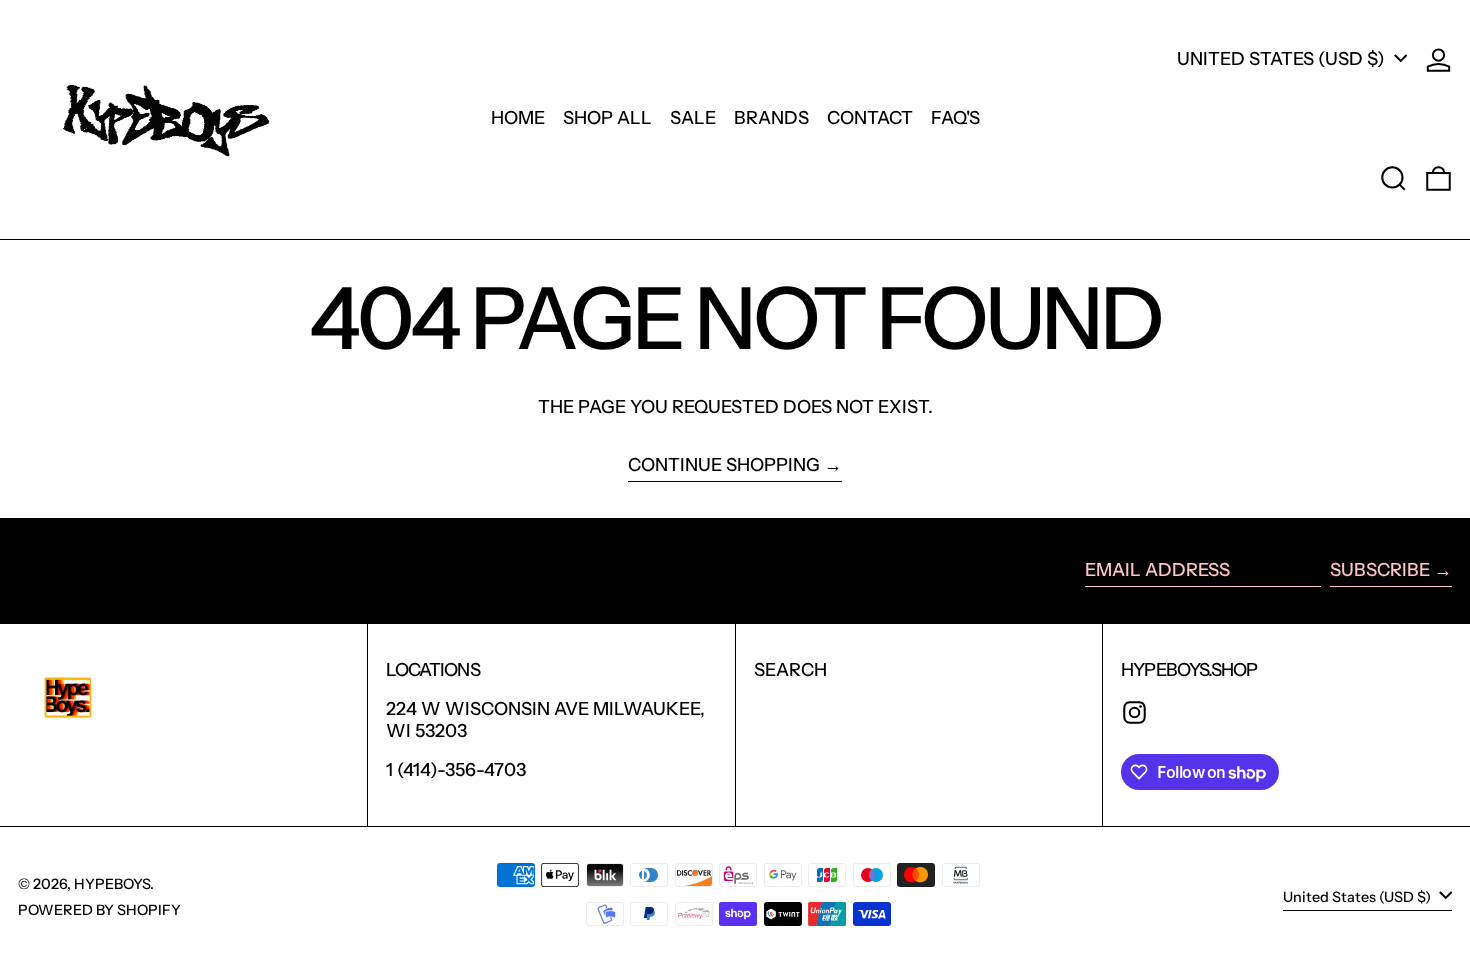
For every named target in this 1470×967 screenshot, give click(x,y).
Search (790, 670)
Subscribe (1380, 570)
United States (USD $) (1283, 59)
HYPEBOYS (112, 884)
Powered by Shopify (99, 910)
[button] (1393, 178)
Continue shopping (724, 465)
